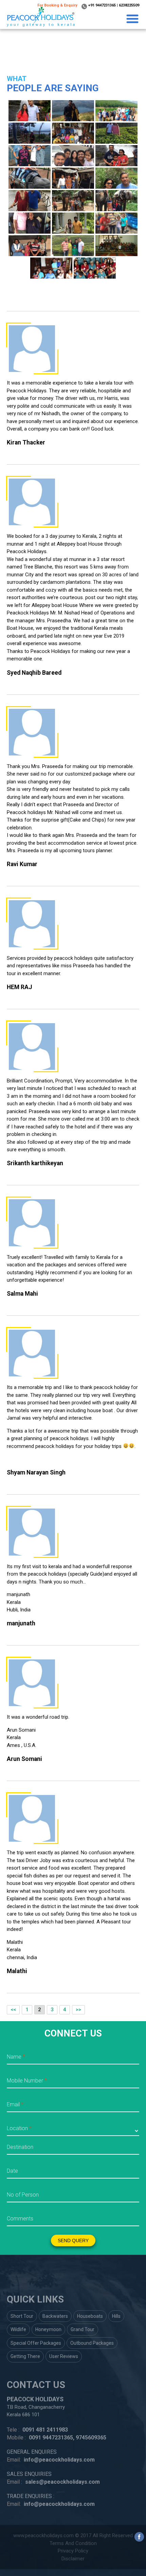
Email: (14, 2460)
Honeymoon (48, 2329)
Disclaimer (73, 2559)
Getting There (25, 2356)
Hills (116, 2316)
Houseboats (90, 2316)
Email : (14, 2482)
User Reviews (64, 2356)
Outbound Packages (92, 2343)
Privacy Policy (73, 2551)
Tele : (13, 2430)
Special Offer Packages (36, 2343)
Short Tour (22, 2316)
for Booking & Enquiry (57, 5)
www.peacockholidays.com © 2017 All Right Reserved (73, 2535)
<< (13, 2010)
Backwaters (55, 2316)
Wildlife (18, 2329)
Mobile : (16, 2438)
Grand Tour (83, 2329)
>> (78, 2010)
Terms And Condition (73, 2543)
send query (73, 2241)
